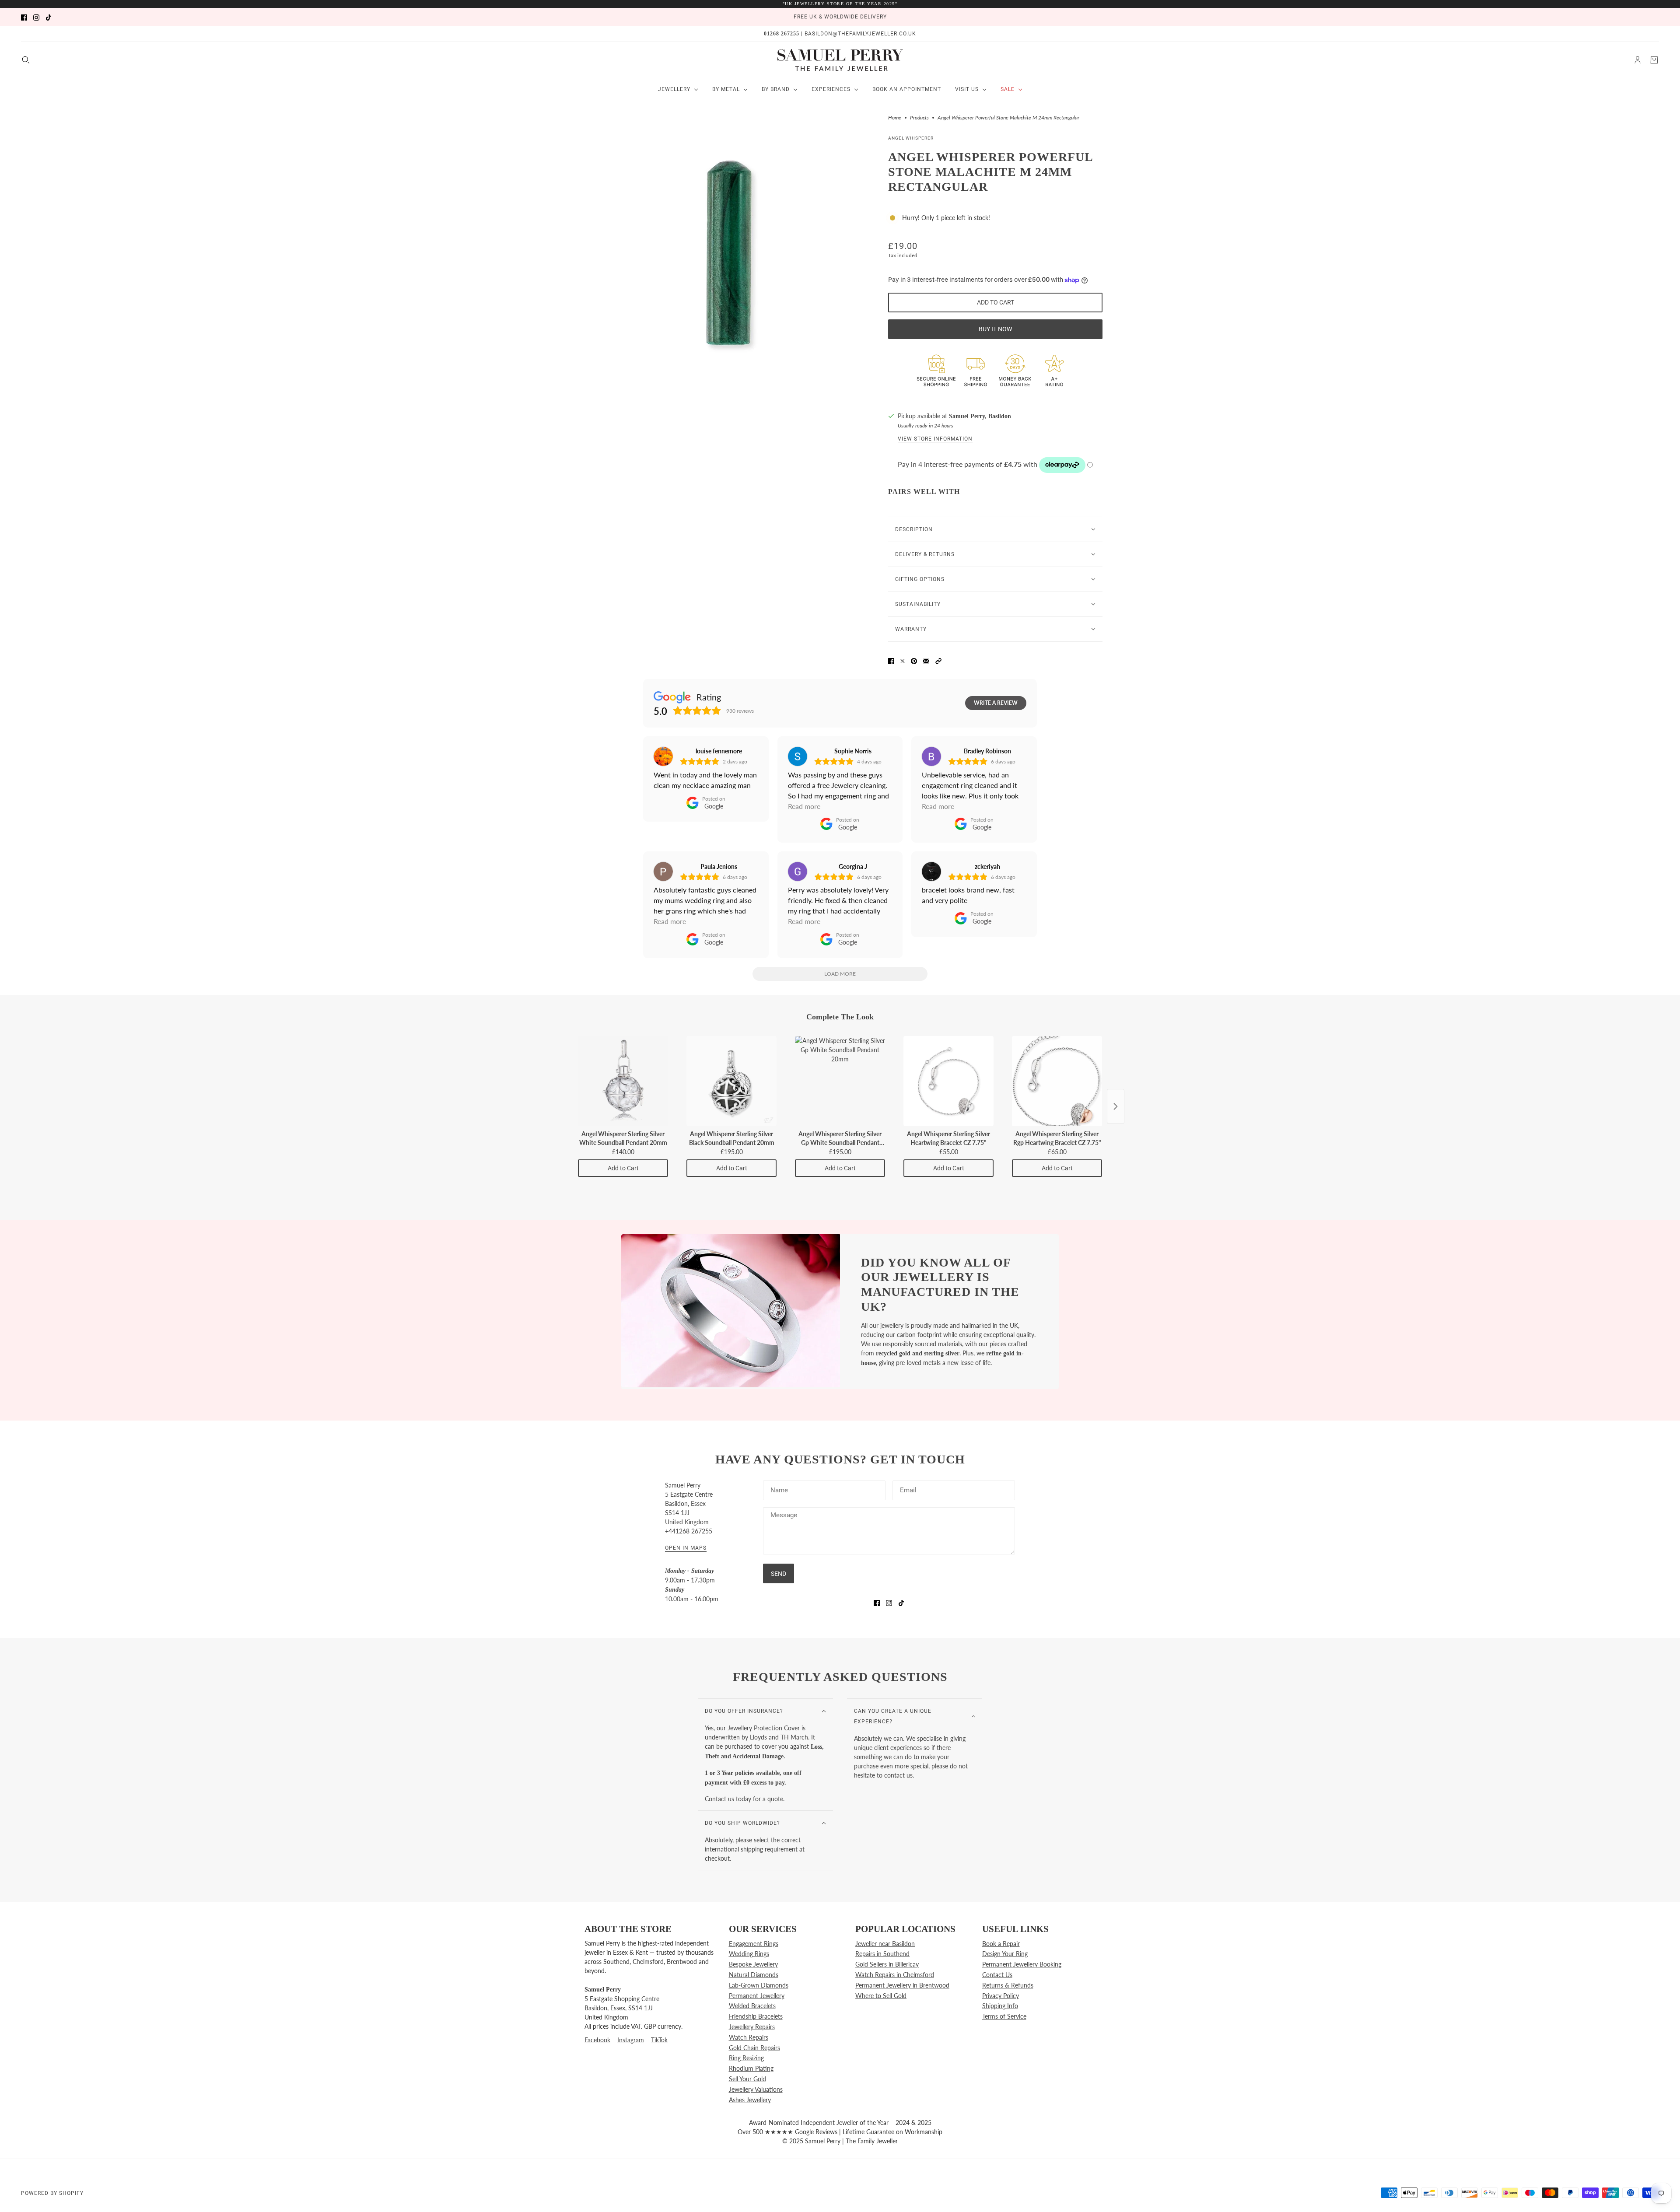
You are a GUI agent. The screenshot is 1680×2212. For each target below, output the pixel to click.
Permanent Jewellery (757, 1996)
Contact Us (997, 1975)
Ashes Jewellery (750, 2100)
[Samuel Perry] (840, 60)
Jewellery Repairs (752, 2027)
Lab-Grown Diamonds (759, 1985)
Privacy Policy (1001, 1996)
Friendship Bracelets (756, 2016)
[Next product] (1116, 1106)
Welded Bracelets (752, 2006)
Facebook (597, 2040)
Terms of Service (1004, 2016)
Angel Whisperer (911, 138)
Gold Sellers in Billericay (887, 1964)
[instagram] (36, 17)
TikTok (659, 2040)
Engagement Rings (754, 1944)
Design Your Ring (1005, 1954)
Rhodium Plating (751, 2068)
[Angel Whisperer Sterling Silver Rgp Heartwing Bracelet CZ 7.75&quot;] (1057, 1081)
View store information (935, 439)
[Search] (26, 60)
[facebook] (24, 17)
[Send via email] (926, 660)
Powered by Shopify (52, 2193)
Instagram (631, 2040)
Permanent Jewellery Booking (1022, 1964)
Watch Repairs (749, 2037)
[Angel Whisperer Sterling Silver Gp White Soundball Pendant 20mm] (840, 1081)
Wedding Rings (749, 1954)
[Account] (1638, 60)
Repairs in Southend (882, 1954)
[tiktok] (49, 17)
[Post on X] (903, 660)
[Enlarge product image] (726, 249)
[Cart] (1654, 60)
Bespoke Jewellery (753, 1964)
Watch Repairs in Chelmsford (895, 1975)
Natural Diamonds (754, 1975)
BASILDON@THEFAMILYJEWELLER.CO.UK (860, 34)
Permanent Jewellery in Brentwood (902, 1985)
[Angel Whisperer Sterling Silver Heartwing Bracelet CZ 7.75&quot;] (948, 1081)
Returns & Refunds (1008, 1985)
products (919, 118)
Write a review (996, 703)
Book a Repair (1001, 1944)
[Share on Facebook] (891, 660)
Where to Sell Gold (881, 1996)
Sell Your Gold (747, 2079)
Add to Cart (623, 1168)
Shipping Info (1000, 2006)
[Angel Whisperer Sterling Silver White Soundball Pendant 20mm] (623, 1081)
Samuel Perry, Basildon (980, 416)
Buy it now (995, 329)
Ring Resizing (746, 2058)
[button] (938, 660)
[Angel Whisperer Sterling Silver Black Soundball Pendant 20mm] (731, 1081)
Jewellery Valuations (756, 2089)
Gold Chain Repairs (754, 2048)
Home (895, 118)
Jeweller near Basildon (885, 1944)
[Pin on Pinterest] (914, 660)
